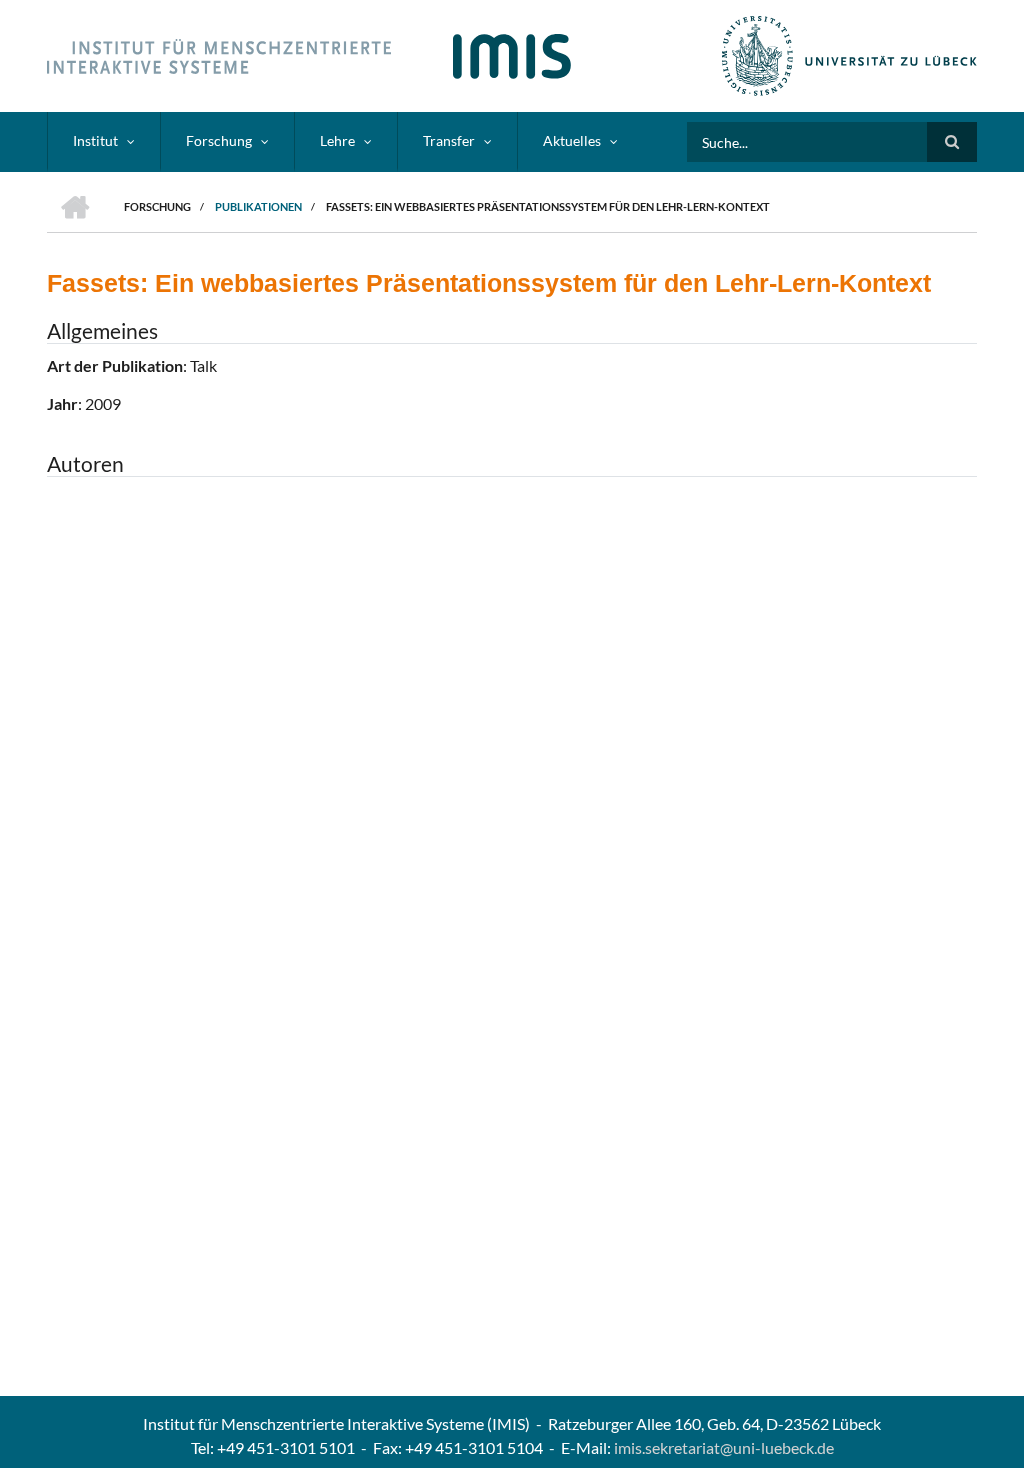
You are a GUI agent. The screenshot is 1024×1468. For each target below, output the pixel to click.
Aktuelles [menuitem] (572, 140)
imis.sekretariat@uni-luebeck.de (724, 1447)
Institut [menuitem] (95, 140)
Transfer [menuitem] (449, 140)
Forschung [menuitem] (219, 140)
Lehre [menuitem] (337, 140)
